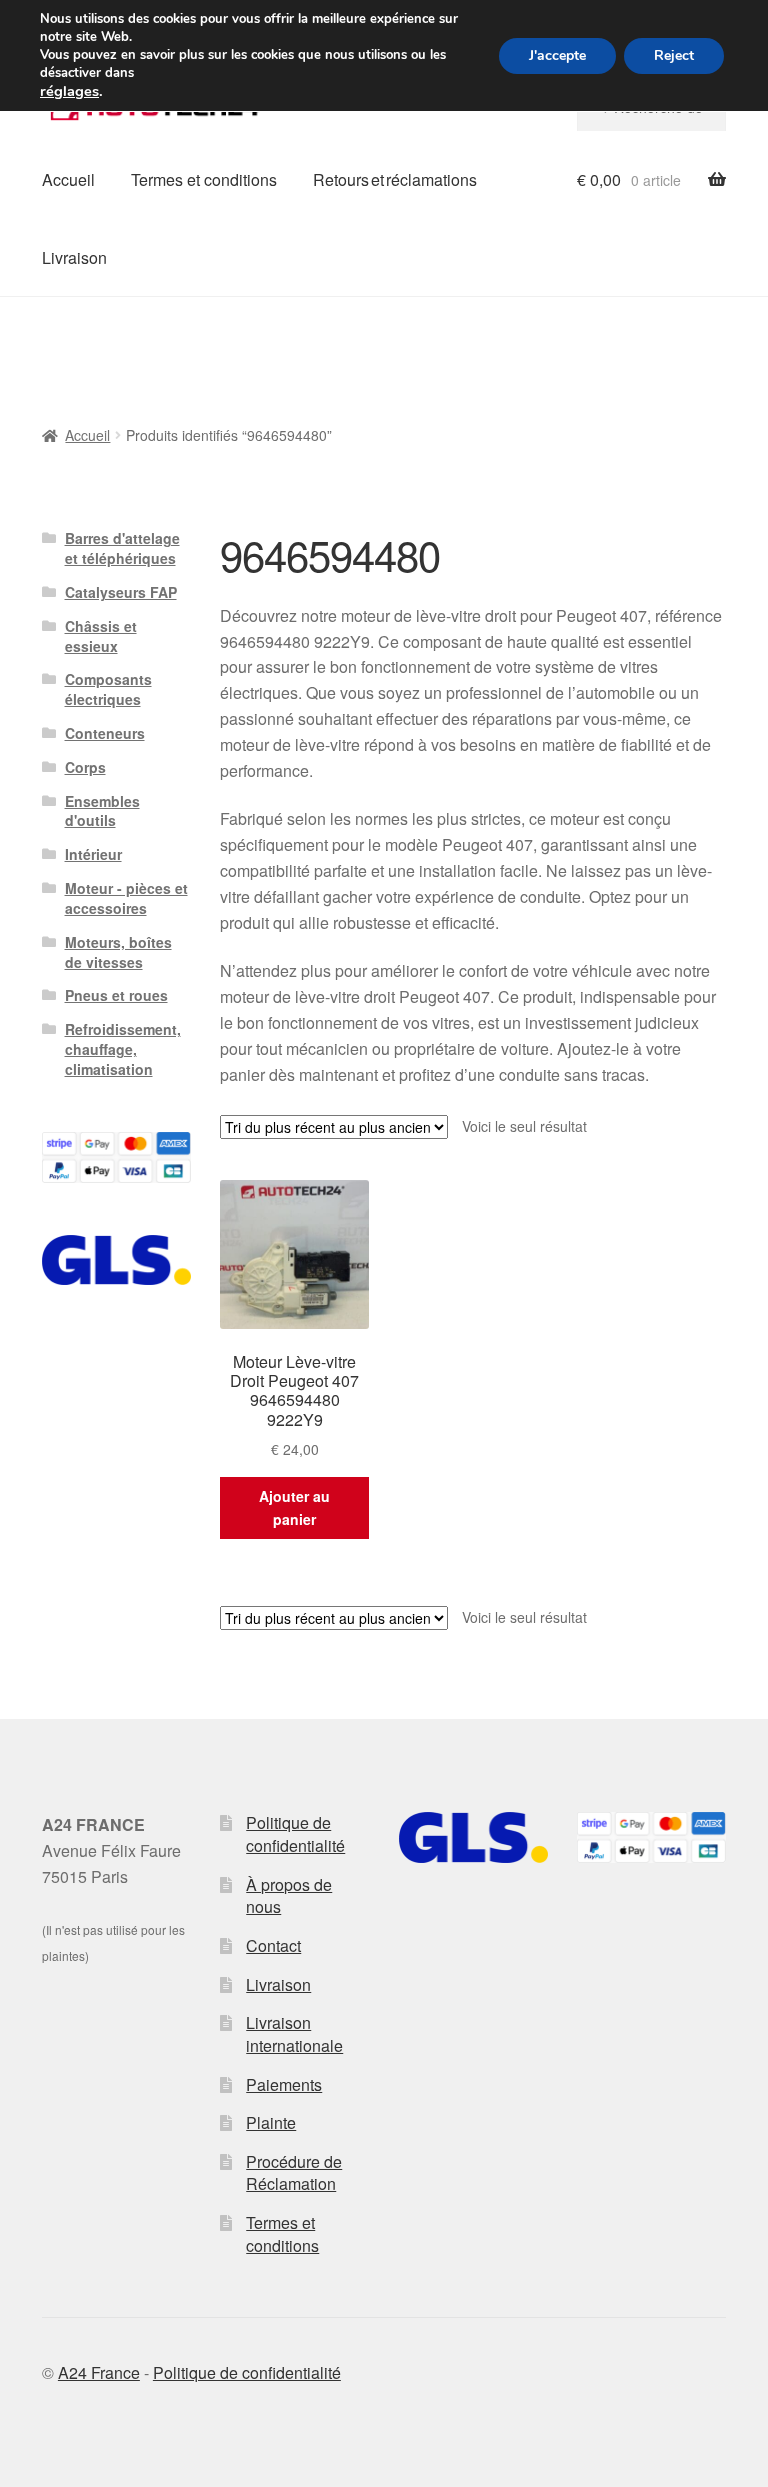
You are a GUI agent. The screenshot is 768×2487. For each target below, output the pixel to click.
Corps (85, 767)
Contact (273, 1945)
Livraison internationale (294, 2034)
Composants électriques (108, 689)
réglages (69, 91)
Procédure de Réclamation (294, 2173)
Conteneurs (105, 733)
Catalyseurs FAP (121, 592)
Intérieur (93, 854)
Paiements (284, 2084)
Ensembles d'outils (102, 811)
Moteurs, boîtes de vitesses (118, 952)
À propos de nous (289, 1896)
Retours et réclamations (395, 179)
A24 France (99, 2372)
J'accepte (557, 55)
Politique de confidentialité (295, 1834)
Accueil (68, 179)
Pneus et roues (116, 995)
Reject (674, 55)
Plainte (271, 2122)
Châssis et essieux (101, 636)
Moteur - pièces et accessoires (126, 898)
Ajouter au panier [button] (294, 1507)
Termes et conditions (204, 179)
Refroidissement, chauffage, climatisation (123, 1049)
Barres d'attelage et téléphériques (122, 548)
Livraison (74, 257)
